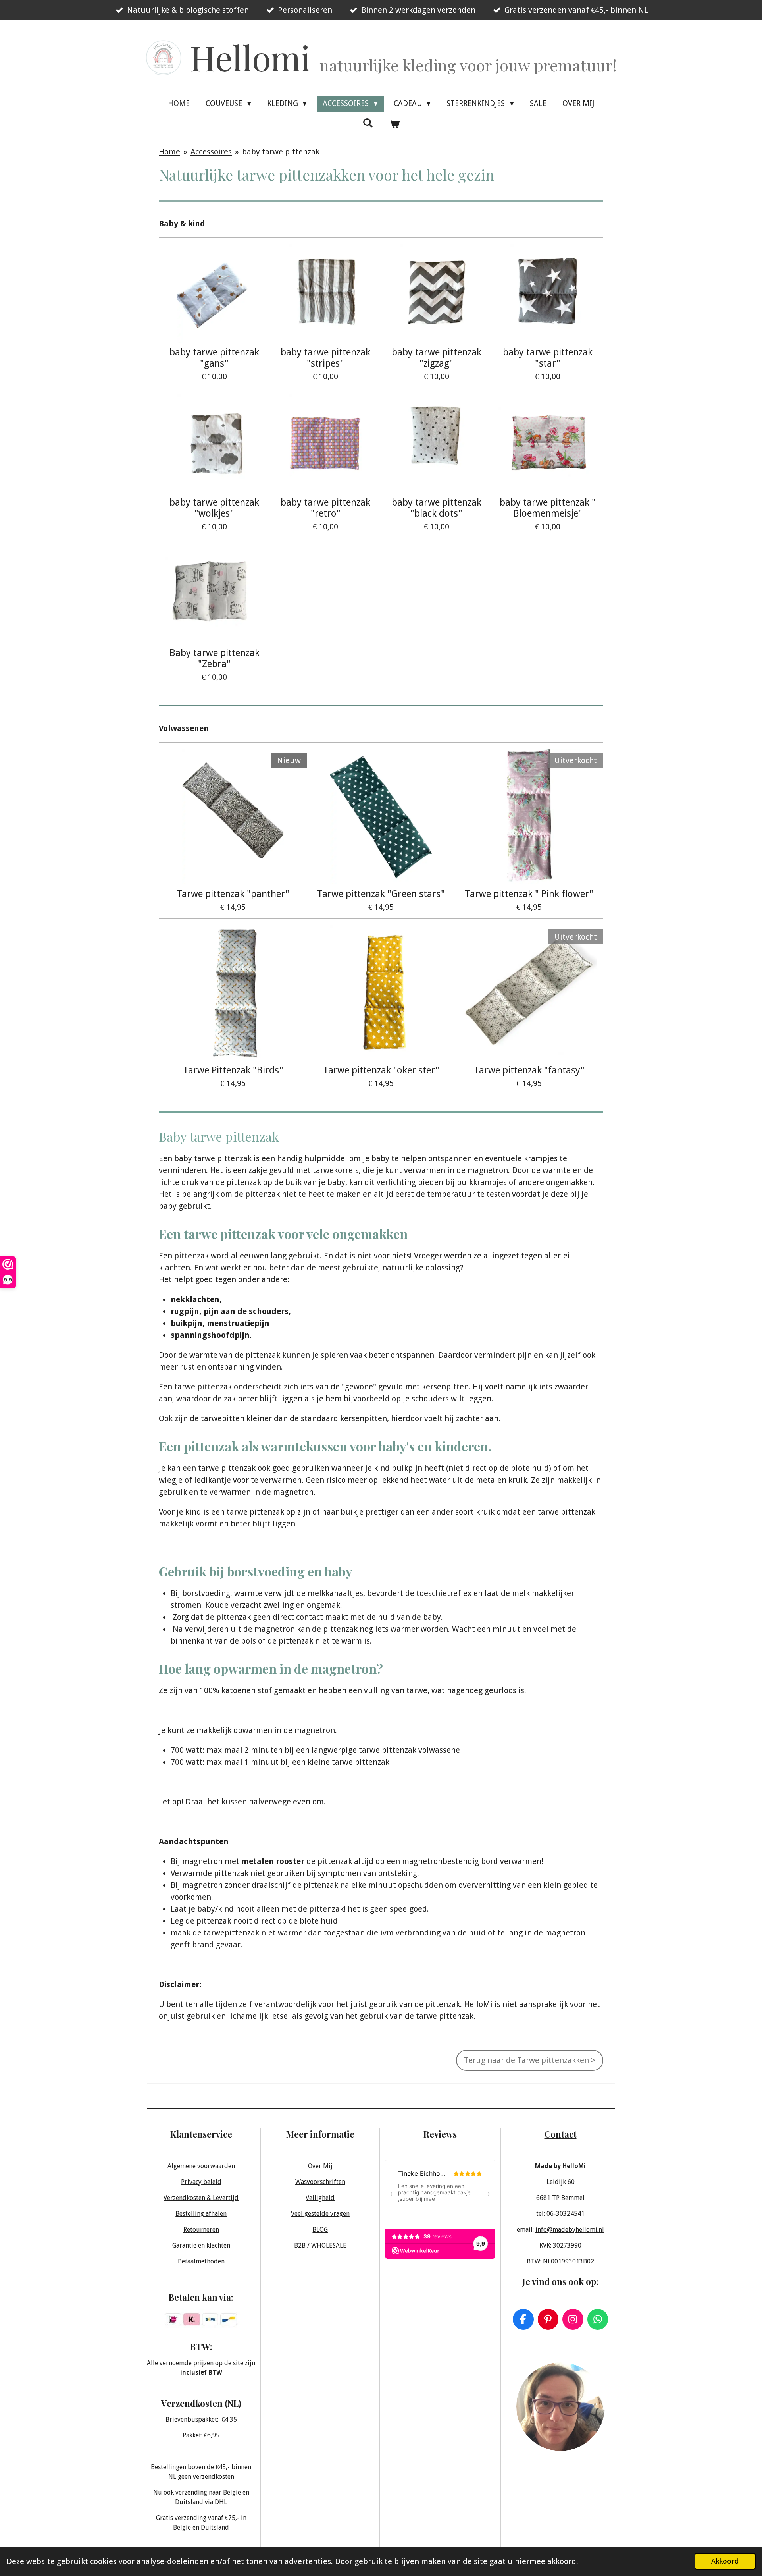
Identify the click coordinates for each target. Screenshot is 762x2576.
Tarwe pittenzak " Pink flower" (529, 894)
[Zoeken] (368, 123)
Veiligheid (320, 2198)
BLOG (320, 2230)
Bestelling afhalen (201, 2214)
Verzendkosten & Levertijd (201, 2198)
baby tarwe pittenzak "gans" (214, 358)
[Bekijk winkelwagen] (394, 124)
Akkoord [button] (725, 2561)
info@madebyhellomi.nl (570, 2230)
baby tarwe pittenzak (281, 152)
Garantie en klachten (201, 2245)
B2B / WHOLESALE (320, 2245)
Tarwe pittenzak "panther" (233, 894)
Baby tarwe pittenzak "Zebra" (215, 658)
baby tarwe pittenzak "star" (548, 358)
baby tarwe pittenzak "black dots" (437, 508)
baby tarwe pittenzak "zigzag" (437, 358)
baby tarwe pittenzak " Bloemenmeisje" (548, 508)
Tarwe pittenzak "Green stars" (381, 894)
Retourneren (201, 2230)
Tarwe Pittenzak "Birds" (233, 1070)
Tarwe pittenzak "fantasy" (529, 1070)
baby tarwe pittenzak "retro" (325, 508)
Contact (561, 2134)
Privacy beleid (201, 2182)
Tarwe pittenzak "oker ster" (381, 1070)
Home (169, 152)
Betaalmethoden (201, 2261)
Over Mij (320, 2166)
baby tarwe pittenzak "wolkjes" (214, 508)
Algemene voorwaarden (201, 2166)
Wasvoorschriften (320, 2182)
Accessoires (211, 152)
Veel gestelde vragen (320, 2214)
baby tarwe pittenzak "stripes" (325, 358)
